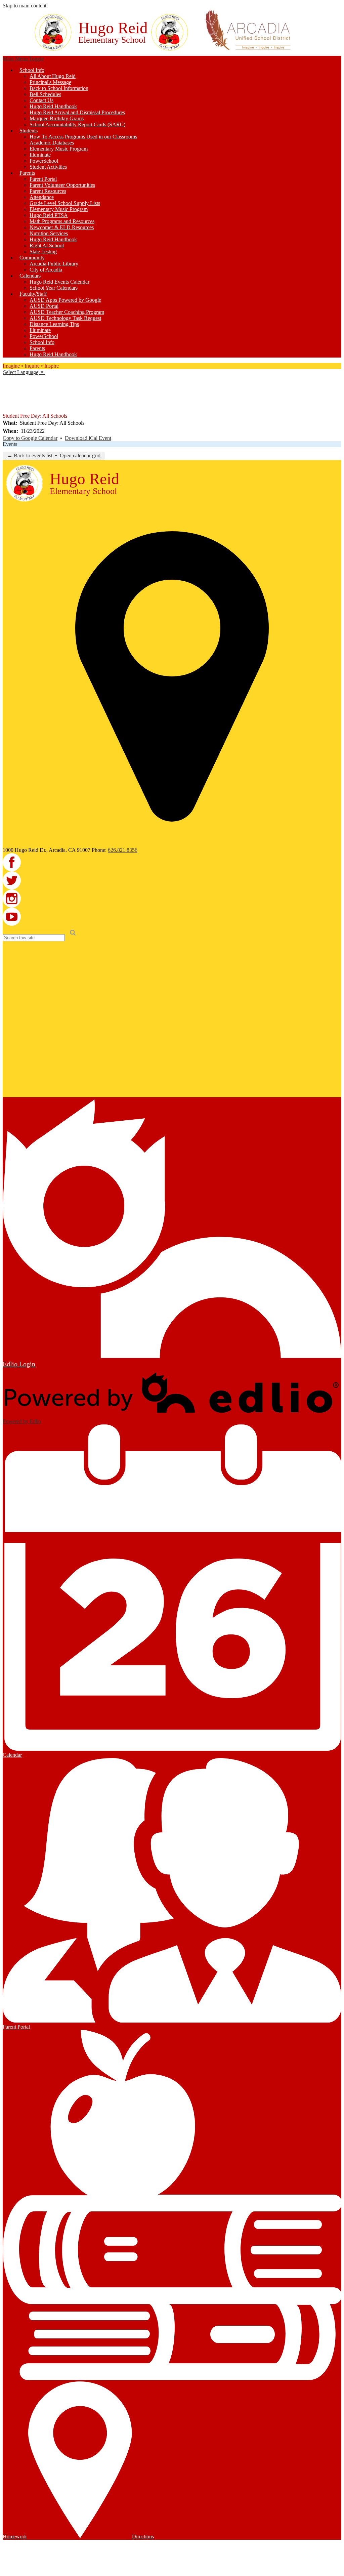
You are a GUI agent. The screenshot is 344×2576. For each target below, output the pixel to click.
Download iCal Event (88, 438)
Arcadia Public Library (54, 264)
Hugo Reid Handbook (53, 106)
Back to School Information (59, 88)
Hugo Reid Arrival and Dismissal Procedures (77, 112)
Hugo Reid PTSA (49, 215)
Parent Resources (48, 191)
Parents (37, 348)
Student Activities (48, 167)
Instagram (7, 399)
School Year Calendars (54, 288)
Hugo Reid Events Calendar (59, 282)
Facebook (7, 380)
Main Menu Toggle (23, 59)
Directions (143, 2537)
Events (10, 444)
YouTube (7, 408)
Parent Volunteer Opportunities (62, 185)
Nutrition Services (49, 233)
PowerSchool (44, 161)
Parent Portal (43, 179)
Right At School (47, 245)
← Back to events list (30, 455)
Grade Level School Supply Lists (65, 203)
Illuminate (40, 155)
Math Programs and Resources (62, 221)
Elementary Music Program (59, 149)
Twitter (7, 389)
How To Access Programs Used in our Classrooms (83, 137)
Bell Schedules (45, 94)
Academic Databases (52, 143)
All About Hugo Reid (53, 76)
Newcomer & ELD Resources (62, 227)
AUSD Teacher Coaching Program (67, 312)
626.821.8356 (123, 850)
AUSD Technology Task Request (65, 318)
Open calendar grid (80, 455)
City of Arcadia (46, 270)
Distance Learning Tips (54, 324)
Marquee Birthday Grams (57, 118)
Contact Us (41, 100)
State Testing (43, 252)
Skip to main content (25, 6)
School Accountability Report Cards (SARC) (77, 124)
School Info (42, 342)
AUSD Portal (44, 306)
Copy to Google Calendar (30, 438)
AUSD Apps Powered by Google (65, 300)
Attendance (42, 197)
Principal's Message (50, 82)
